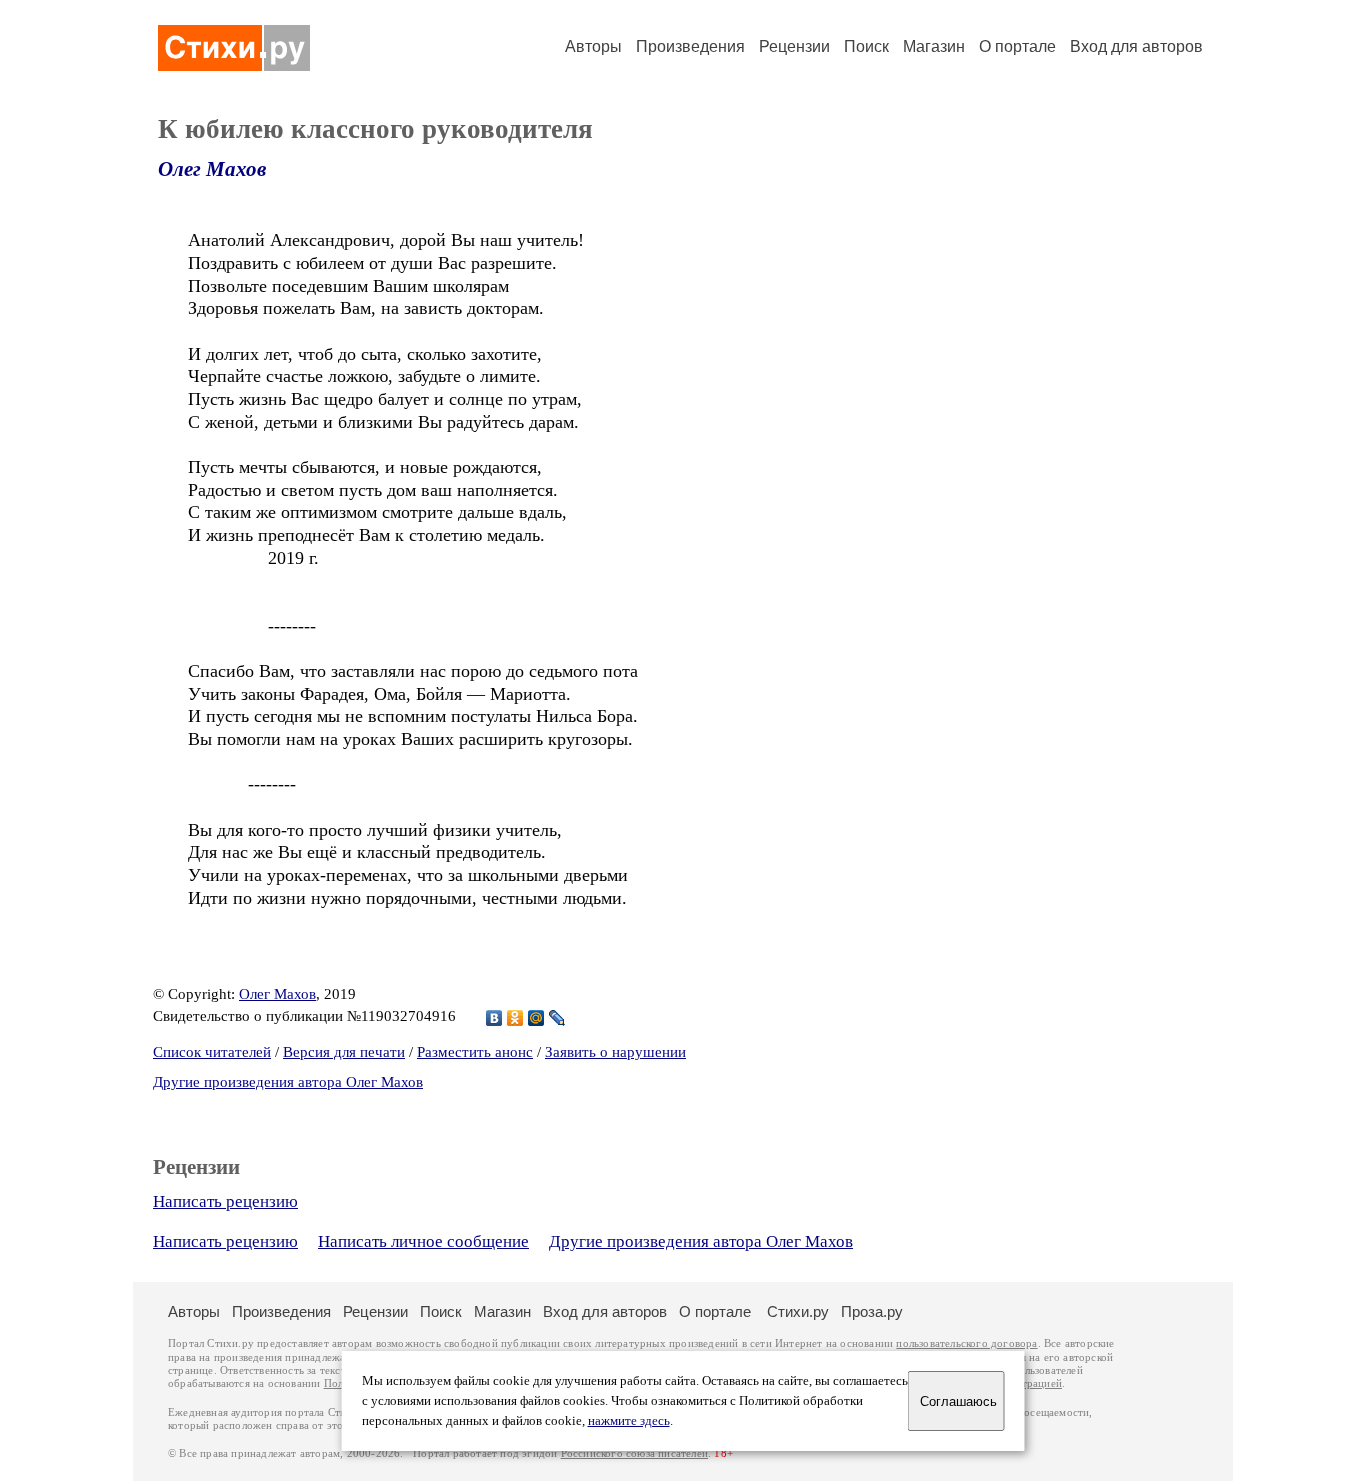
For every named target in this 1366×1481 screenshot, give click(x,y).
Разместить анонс (475, 1052)
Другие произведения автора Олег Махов (288, 1082)
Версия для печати (344, 1052)
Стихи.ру (798, 1311)
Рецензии (794, 46)
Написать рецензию (225, 1201)
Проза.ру (872, 1311)
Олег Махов (212, 169)
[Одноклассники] (515, 1018)
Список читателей (212, 1052)
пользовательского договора (966, 1343)
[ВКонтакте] (494, 1018)
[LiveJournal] (557, 1018)
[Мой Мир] (536, 1018)
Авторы (593, 46)
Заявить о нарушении (615, 1052)
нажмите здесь (629, 1421)
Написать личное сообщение (423, 1241)
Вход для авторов (1136, 46)
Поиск (866, 46)
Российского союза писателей (634, 1453)
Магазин (934, 46)
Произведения (690, 46)
